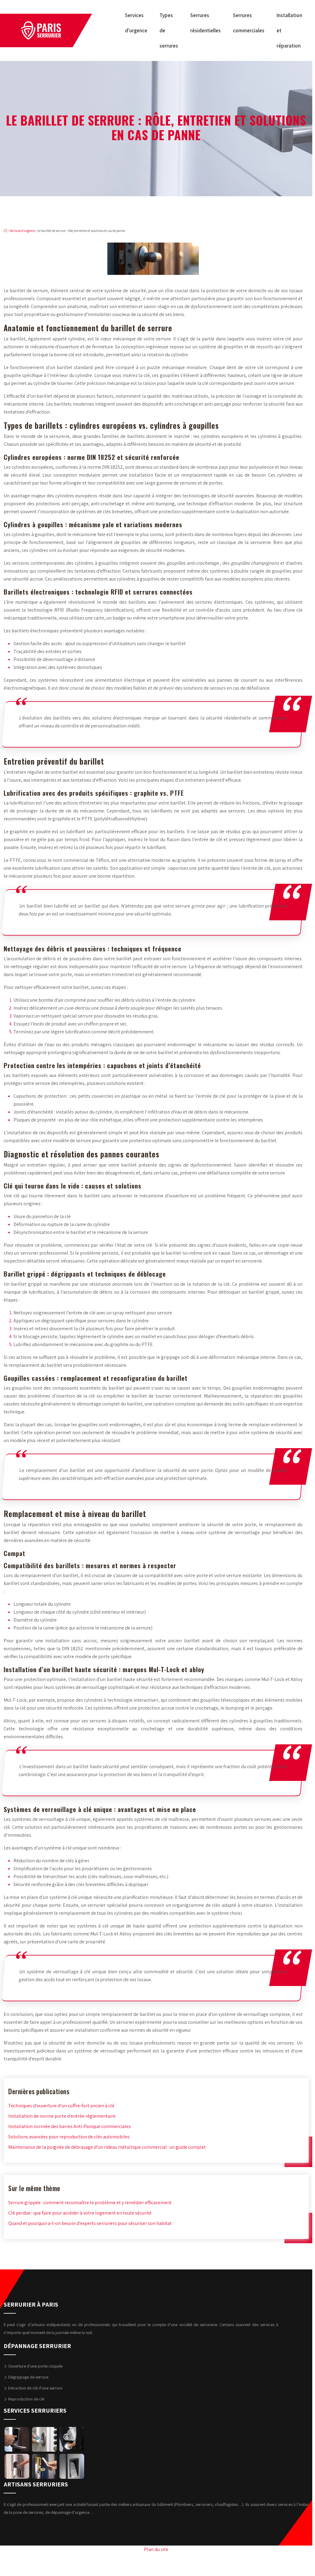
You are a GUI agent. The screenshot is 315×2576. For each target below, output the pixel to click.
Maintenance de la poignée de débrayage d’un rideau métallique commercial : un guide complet (107, 2147)
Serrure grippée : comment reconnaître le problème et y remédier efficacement (90, 2203)
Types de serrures (169, 30)
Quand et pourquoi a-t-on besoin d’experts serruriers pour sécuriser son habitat (90, 2223)
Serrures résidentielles (206, 23)
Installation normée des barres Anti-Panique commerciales (70, 2126)
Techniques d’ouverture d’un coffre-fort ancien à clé (61, 2106)
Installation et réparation (289, 30)
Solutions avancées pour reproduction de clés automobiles (69, 2137)
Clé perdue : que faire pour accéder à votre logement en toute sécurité (80, 2213)
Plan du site (156, 2549)
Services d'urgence (22, 231)
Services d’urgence (136, 23)
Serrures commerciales (249, 23)
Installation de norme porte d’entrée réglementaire (62, 2116)
